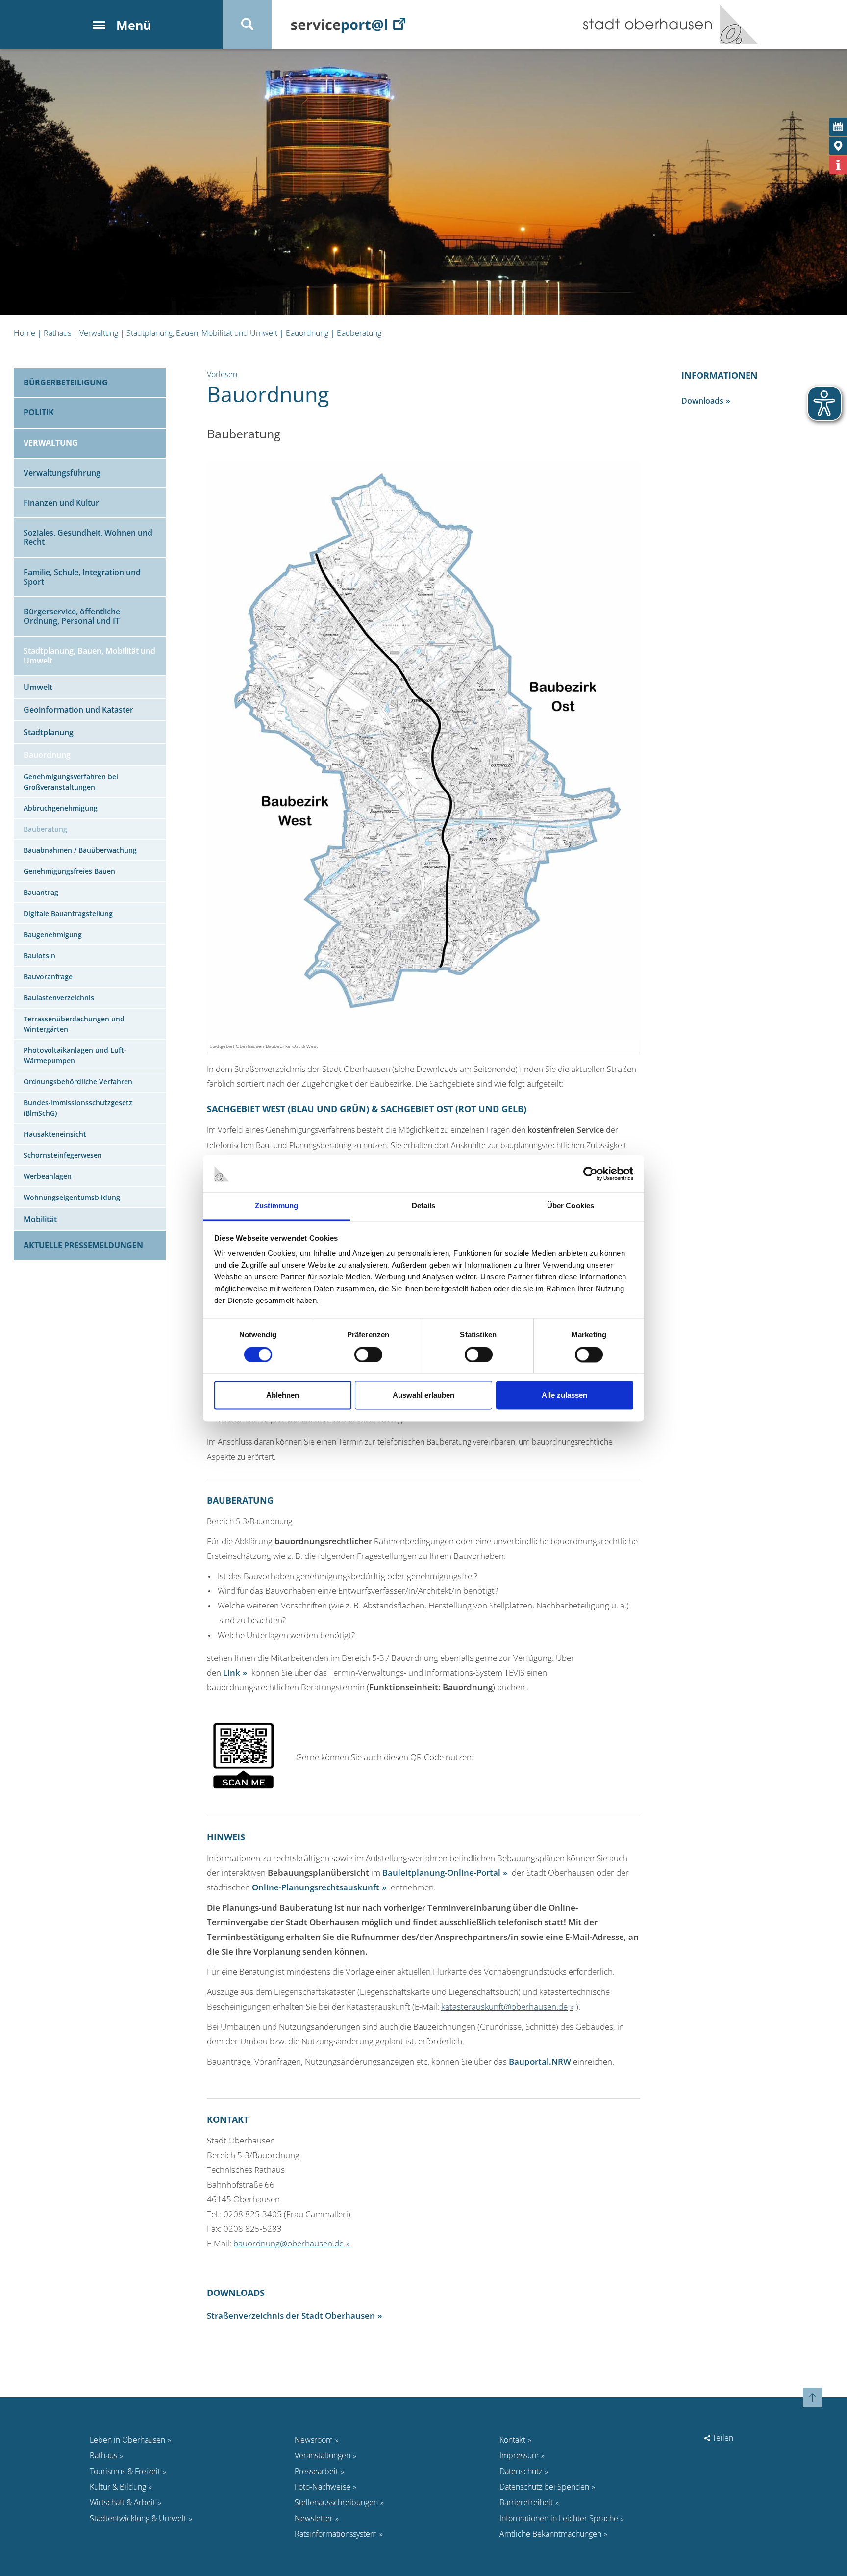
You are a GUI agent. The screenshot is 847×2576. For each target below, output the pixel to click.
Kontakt (512, 2440)
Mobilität (40, 1219)
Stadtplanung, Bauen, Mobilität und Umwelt (202, 333)
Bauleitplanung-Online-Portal (441, 1872)
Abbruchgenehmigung (61, 808)
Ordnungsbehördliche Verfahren (78, 1082)
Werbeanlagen (48, 1176)
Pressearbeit (316, 2471)
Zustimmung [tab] (277, 1206)
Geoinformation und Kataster (78, 710)
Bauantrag (41, 892)
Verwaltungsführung (62, 473)
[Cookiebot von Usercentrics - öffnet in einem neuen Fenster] (590, 1173)
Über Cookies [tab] (571, 1206)
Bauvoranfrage (48, 977)
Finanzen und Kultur (61, 503)
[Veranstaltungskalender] (838, 127)
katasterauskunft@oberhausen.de (504, 2006)
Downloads (702, 401)
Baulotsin (39, 956)
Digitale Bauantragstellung (68, 913)
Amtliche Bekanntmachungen (550, 2534)
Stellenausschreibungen (336, 2502)
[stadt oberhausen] (735, 25)
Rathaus (57, 333)
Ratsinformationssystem (336, 2534)
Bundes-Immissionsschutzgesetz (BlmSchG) (78, 1108)
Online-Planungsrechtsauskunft (316, 1887)
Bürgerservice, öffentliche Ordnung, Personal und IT (72, 616)
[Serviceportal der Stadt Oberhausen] (348, 25)
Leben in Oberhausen (127, 2440)
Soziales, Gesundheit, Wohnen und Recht (88, 537)
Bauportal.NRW (540, 2061)
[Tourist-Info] (838, 165)
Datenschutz (521, 2471)
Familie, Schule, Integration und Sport (82, 577)
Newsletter (314, 2518)
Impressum (519, 2455)
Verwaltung (99, 333)
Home (25, 333)
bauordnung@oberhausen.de (288, 2243)
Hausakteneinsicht (55, 1134)
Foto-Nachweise (323, 2487)
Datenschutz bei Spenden (544, 2487)
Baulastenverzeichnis (59, 998)
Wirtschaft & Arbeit (123, 2502)
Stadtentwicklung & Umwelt (138, 2518)
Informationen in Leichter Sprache (559, 2518)
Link (232, 1672)
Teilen (722, 2438)
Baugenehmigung (53, 934)
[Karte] (838, 146)
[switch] (368, 1354)
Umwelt (38, 687)
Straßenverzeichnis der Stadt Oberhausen (291, 2315)
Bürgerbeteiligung (66, 383)
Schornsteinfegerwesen (63, 1155)
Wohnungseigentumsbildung (72, 1197)
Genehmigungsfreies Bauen (69, 871)
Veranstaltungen (323, 2455)
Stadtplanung (49, 732)
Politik (39, 412)
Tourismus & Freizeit (125, 2471)
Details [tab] (424, 1206)
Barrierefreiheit (526, 2502)
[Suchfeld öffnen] (247, 25)
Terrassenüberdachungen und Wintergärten (74, 1024)
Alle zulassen (564, 1395)
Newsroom (314, 2440)
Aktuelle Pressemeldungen (83, 1245)
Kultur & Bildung (118, 2487)
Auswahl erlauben (423, 1395)
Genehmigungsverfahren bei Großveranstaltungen (71, 782)
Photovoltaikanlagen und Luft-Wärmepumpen (75, 1055)
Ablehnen (283, 1395)
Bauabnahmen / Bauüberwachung (80, 850)
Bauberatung (359, 333)
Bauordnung (307, 333)
